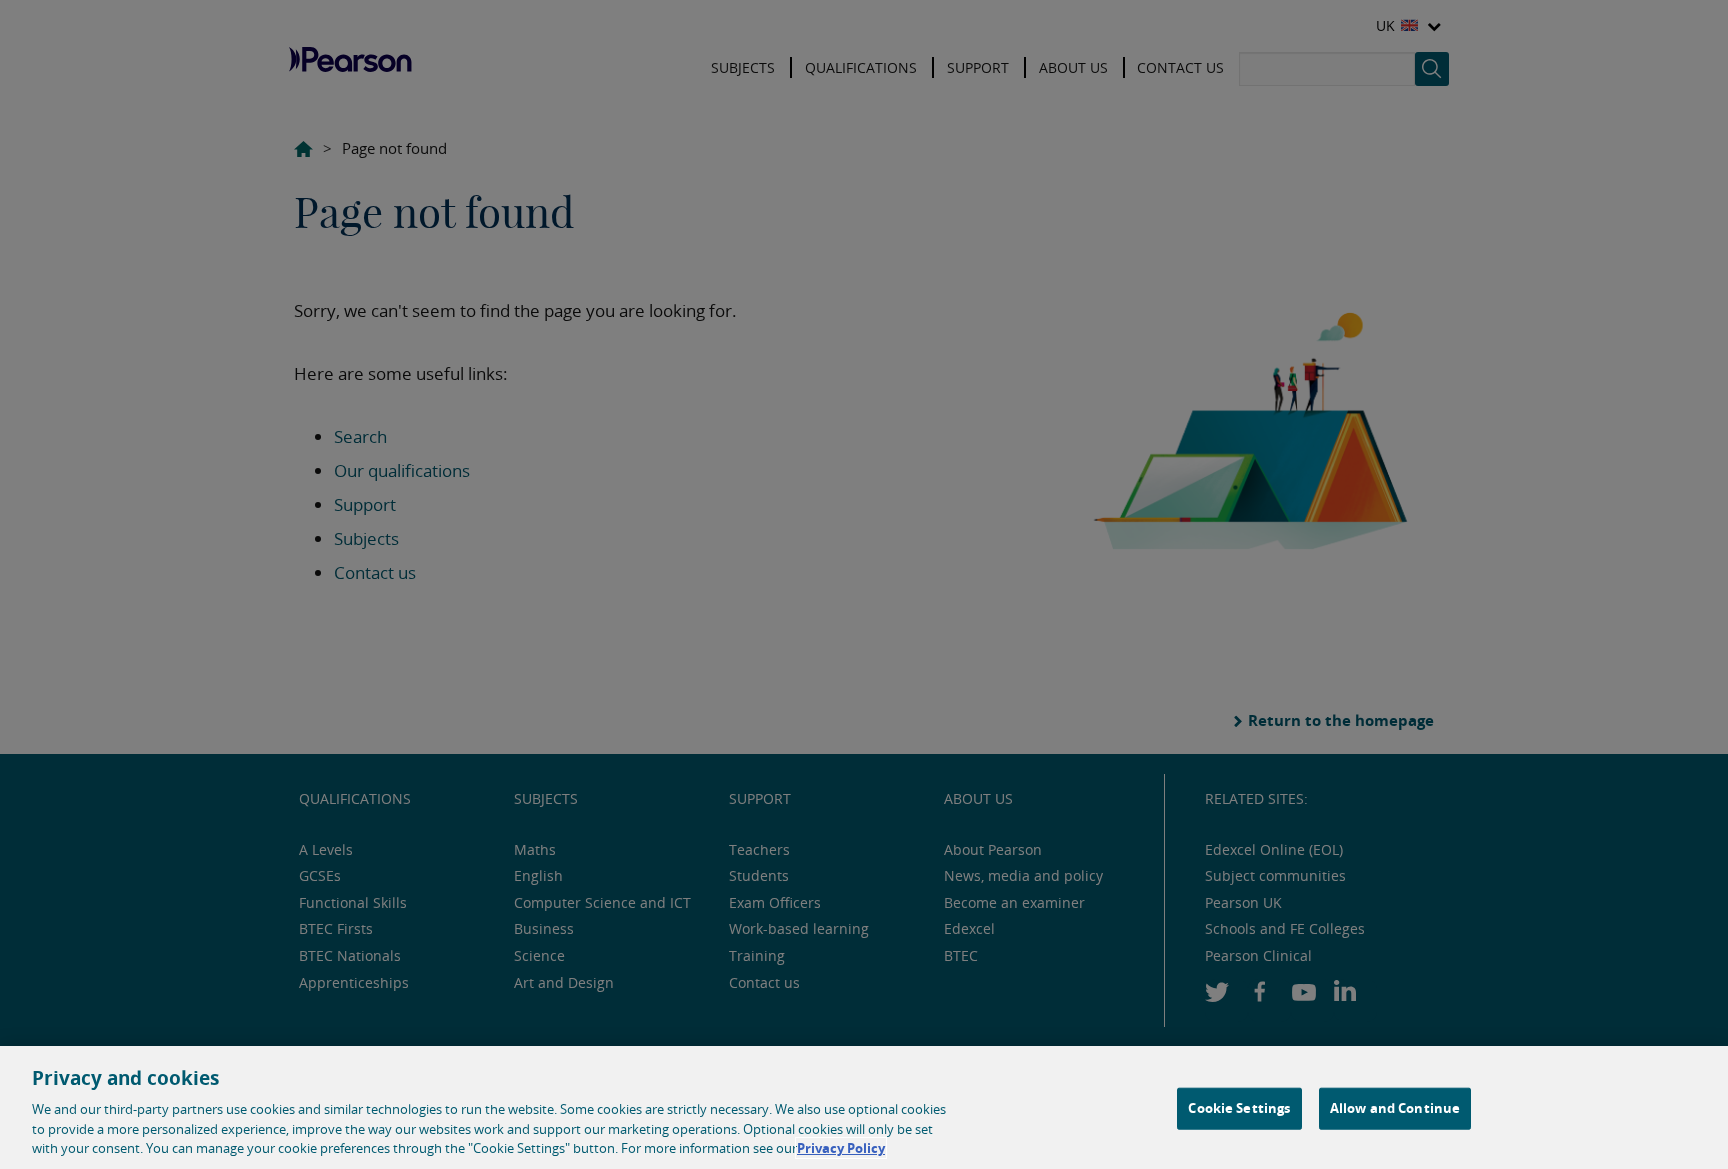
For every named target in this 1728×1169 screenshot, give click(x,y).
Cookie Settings (1239, 1108)
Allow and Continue (1395, 1108)
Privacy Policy (841, 1148)
